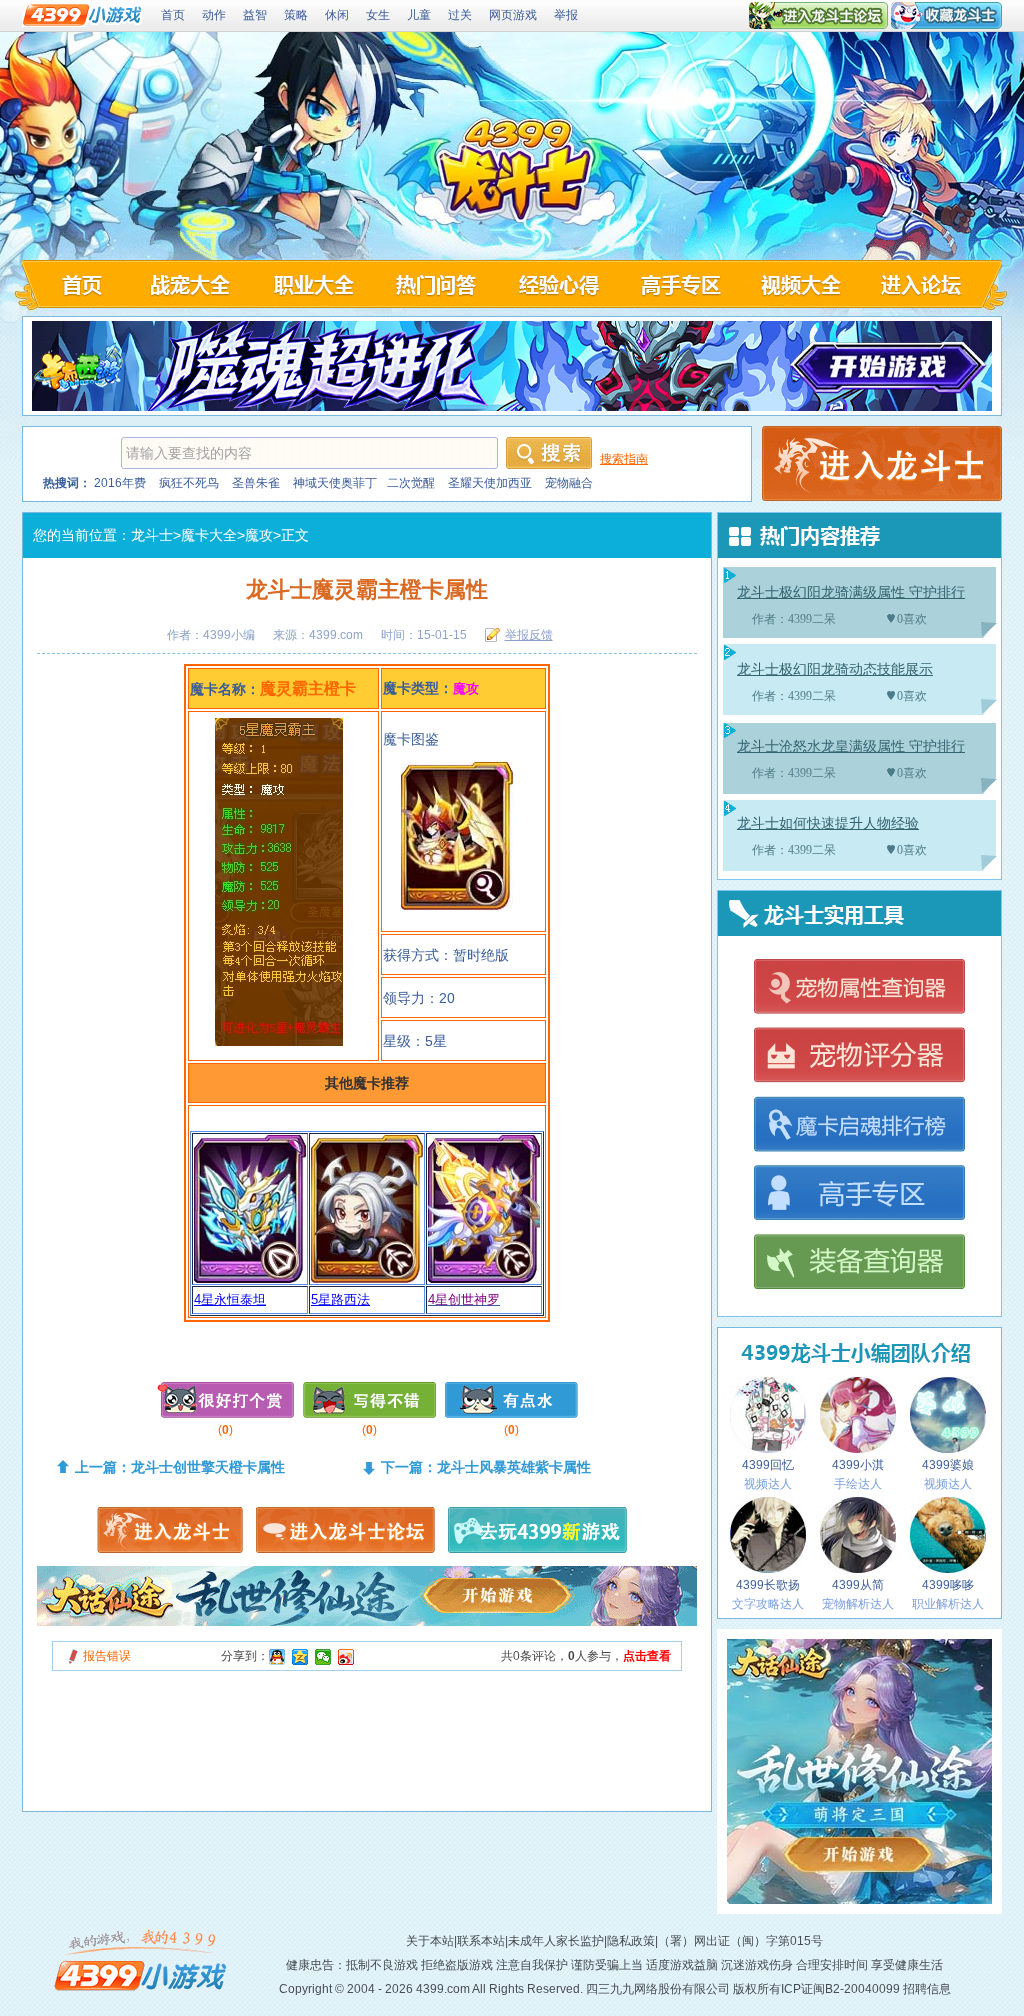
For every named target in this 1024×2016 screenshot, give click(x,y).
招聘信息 (927, 1989)
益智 (255, 15)
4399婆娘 (948, 1465)
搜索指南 (624, 459)
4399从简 (858, 1585)
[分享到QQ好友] (277, 1657)
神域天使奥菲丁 (335, 483)
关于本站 (430, 1941)
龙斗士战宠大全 (188, 284)
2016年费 (120, 483)
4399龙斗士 (515, 171)
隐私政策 (631, 1941)
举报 (566, 15)
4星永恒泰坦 (230, 1299)
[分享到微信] (323, 1657)
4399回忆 (768, 1465)
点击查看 (647, 1656)
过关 (460, 15)
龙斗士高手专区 (680, 284)
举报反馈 (529, 635)
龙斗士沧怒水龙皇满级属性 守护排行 (851, 746)
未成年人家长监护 (556, 1941)
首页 (173, 15)
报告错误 (107, 1656)
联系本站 (481, 1941)
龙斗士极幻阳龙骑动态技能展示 (835, 669)
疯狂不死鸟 (189, 483)
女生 (378, 15)
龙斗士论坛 (926, 284)
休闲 (337, 15)
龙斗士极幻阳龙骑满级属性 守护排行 (851, 592)
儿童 (419, 15)
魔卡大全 (209, 535)
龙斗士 (152, 535)
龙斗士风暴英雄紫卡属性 (514, 1467)
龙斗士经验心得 (557, 284)
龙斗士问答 (434, 284)
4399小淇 (858, 1465)
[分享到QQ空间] (300, 1657)
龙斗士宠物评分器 (858, 1056)
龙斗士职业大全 (311, 284)
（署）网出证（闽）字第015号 (740, 1941)
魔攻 (259, 535)
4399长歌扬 (768, 1585)
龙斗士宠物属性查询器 (858, 987)
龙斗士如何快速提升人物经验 (828, 823)
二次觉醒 (411, 483)
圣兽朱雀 (256, 483)
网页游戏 (513, 15)
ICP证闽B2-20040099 (840, 1989)
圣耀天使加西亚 (490, 483)
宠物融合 (569, 483)
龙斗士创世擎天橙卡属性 (208, 1467)
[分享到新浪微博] (346, 1657)
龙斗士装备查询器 (858, 1263)
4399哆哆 (948, 1585)
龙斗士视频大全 (803, 284)
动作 (214, 15)
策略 (296, 15)
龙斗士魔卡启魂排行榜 (858, 1125)
